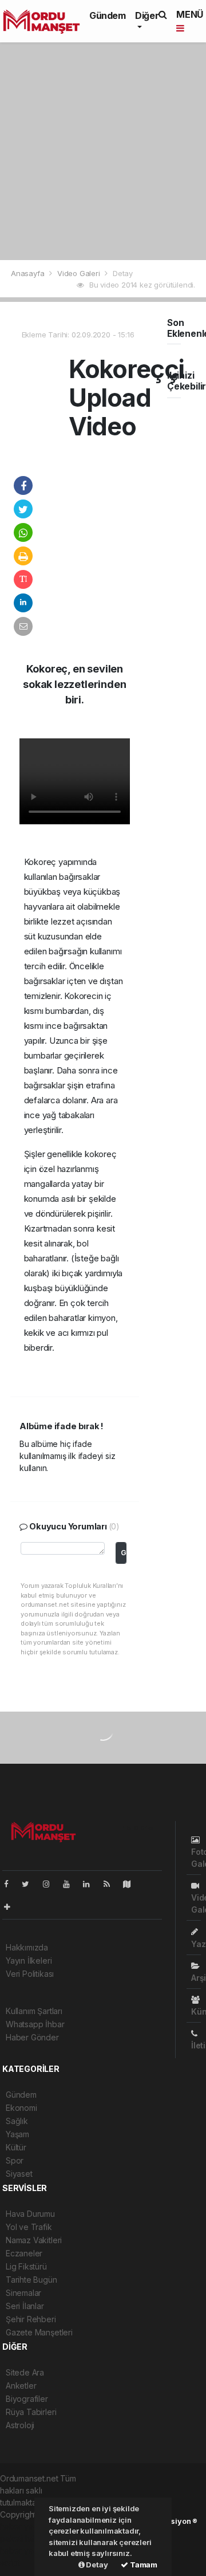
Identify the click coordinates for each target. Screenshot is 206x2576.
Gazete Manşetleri (39, 2332)
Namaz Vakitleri (34, 2240)
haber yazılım (24, 2551)
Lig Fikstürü (26, 2266)
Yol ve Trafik (29, 2227)
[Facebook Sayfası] (11, 1884)
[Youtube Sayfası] (71, 1884)
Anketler (21, 2386)
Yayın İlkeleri (29, 1960)
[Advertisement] (103, 151)
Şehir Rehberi (31, 2319)
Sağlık (17, 2121)
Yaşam (17, 2134)
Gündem (108, 15)
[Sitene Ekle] (12, 1907)
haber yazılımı (25, 2526)
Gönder (124, 1553)
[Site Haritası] (132, 1884)
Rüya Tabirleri (31, 2412)
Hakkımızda (27, 1947)
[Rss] (111, 1884)
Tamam (143, 2565)
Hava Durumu (30, 2214)
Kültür (16, 2147)
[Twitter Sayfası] (30, 1884)
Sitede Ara (25, 2372)
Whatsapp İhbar (35, 2024)
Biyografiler (27, 2399)
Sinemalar (23, 2293)
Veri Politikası (30, 1974)
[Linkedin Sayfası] (91, 1884)
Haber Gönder (32, 2037)
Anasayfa (29, 273)
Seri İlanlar (25, 2306)
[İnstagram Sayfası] (51, 1884)
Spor (15, 2160)
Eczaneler (24, 2253)
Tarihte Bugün (31, 2280)
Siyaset (19, 2174)
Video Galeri (80, 273)
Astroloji (20, 2425)
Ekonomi (21, 2108)
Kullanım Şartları (34, 2011)
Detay (96, 2565)
